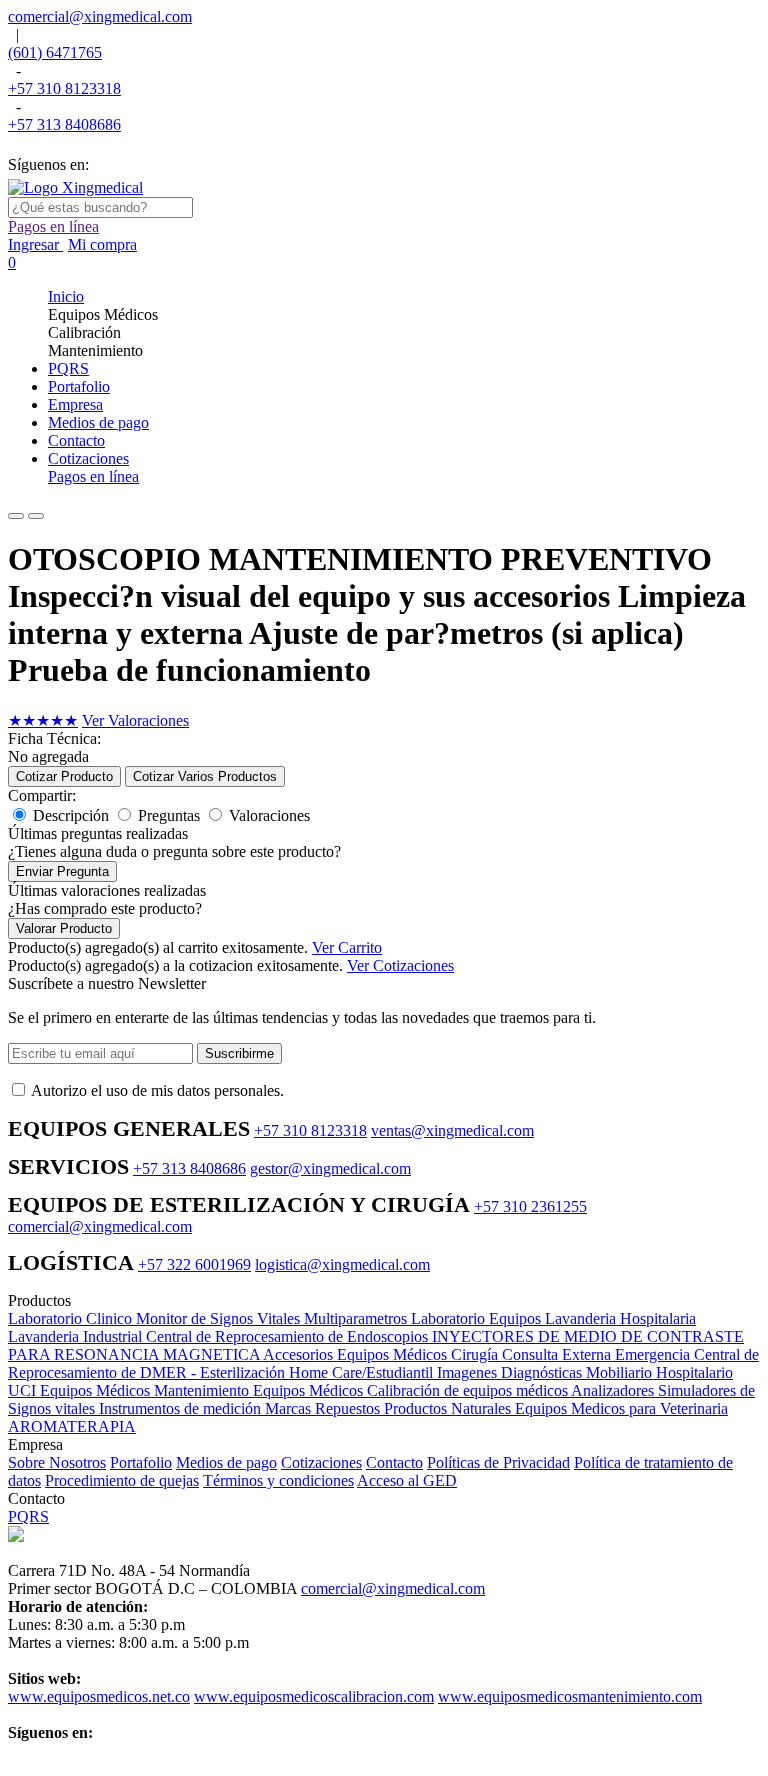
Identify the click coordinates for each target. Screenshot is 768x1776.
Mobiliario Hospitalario (659, 1372)
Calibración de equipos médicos (469, 1390)
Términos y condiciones (278, 1480)
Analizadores (614, 1390)
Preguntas (169, 815)
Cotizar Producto (64, 776)
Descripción (71, 815)
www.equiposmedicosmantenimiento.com (570, 1696)
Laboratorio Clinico (72, 1318)
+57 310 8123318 (64, 88)
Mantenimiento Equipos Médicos (260, 1390)
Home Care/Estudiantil (363, 1372)
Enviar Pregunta (62, 871)
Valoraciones (269, 815)
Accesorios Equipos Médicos (357, 1354)
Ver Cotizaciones (400, 965)
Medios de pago (226, 1462)
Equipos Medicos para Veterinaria (621, 1408)
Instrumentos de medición (182, 1408)
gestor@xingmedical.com (330, 1168)
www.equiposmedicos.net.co (99, 1696)
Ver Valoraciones (135, 720)
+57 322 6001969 (194, 1264)
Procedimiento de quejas (122, 1480)
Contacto (394, 1462)
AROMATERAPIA (72, 1426)
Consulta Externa (558, 1354)
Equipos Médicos (97, 1390)
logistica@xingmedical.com (342, 1264)
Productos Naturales (449, 1408)
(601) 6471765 (55, 52)
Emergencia (654, 1354)
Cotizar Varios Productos (205, 776)
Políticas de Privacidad (498, 1462)
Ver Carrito (347, 947)
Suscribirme (239, 1053)
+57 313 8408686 (64, 124)
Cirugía (476, 1354)
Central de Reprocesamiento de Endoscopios (289, 1336)
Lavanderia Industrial (77, 1336)
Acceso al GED (407, 1480)
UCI (24, 1390)
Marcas (290, 1408)
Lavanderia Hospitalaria (620, 1318)
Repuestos (349, 1408)
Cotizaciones (321, 1462)
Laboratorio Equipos (478, 1318)
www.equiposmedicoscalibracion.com (314, 1696)
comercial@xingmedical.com (100, 16)
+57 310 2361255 (530, 1206)
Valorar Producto (64, 928)
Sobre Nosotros (57, 1462)
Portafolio (141, 1462)
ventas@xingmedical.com (452, 1130)
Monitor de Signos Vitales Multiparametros (273, 1318)
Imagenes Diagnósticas (511, 1372)
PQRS (28, 1516)
